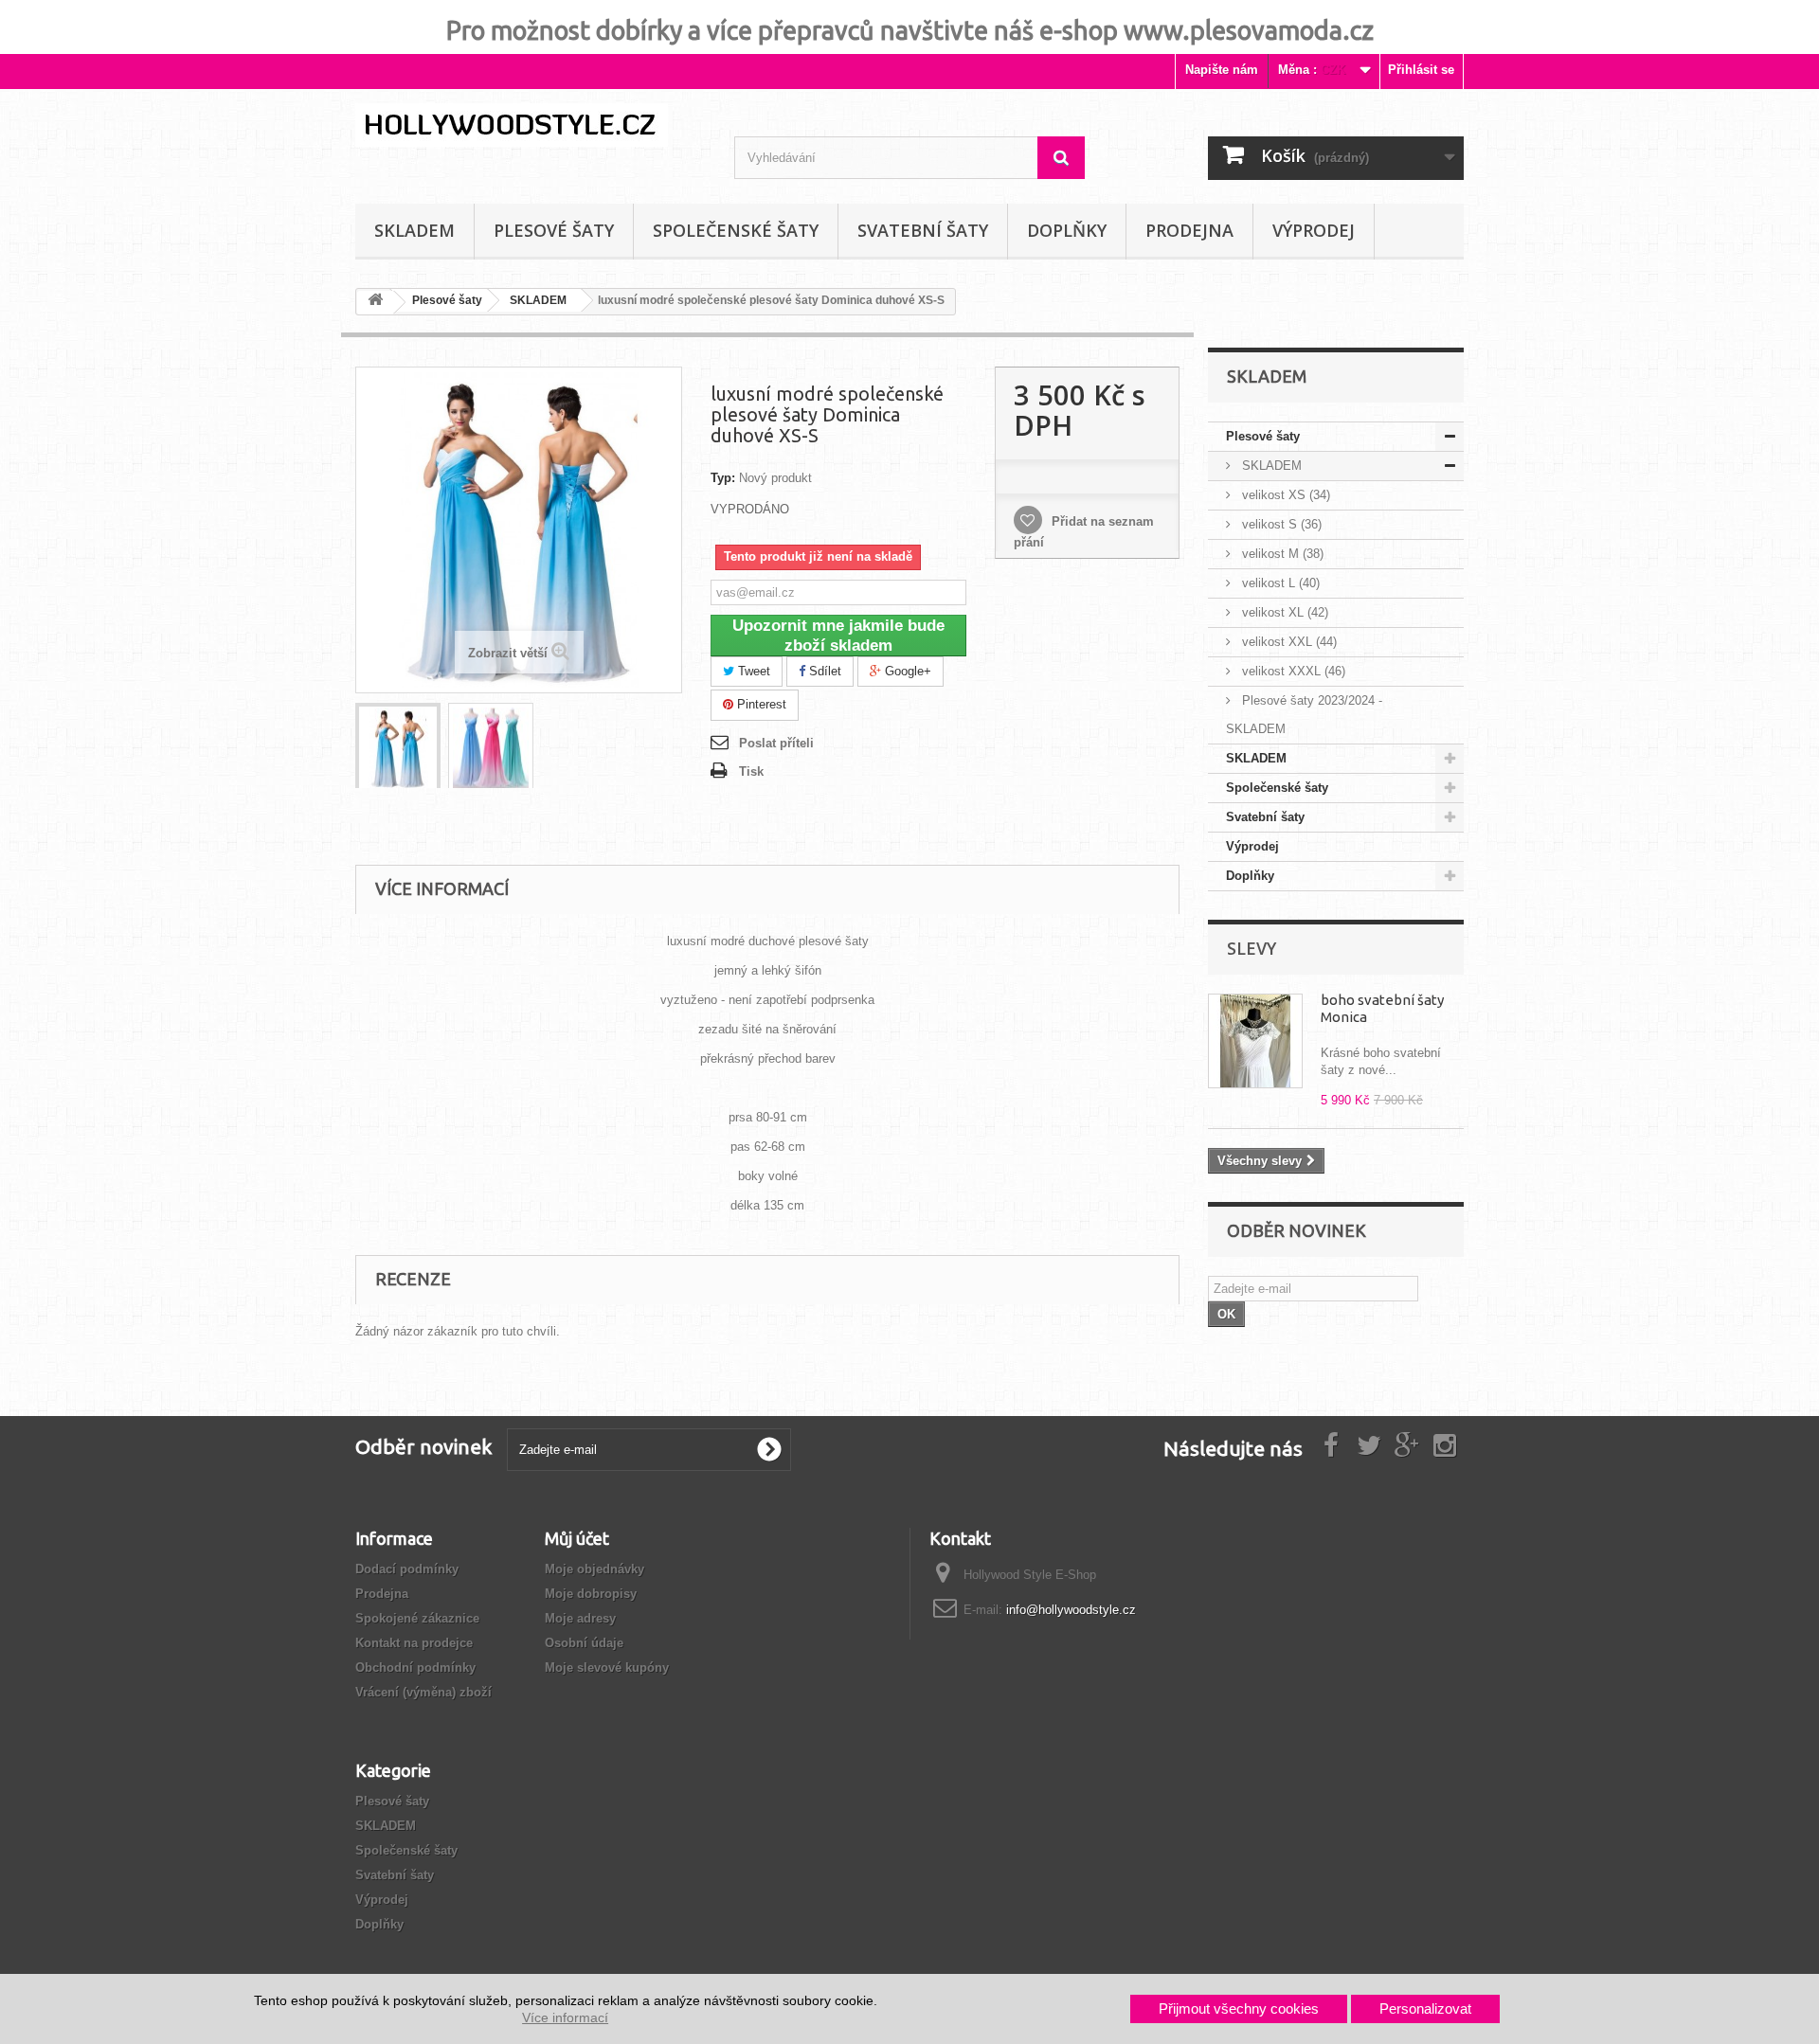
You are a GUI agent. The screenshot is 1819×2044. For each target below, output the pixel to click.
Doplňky (1067, 230)
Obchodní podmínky (415, 1667)
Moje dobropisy (591, 1594)
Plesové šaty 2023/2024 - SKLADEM (1304, 715)
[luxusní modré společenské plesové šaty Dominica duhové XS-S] (398, 748)
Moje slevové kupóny (607, 1667)
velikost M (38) (1281, 554)
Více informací (565, 2017)
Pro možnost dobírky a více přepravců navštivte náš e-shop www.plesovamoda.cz (910, 30)
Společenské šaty (736, 230)
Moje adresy (580, 1618)
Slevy (1252, 948)
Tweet (752, 671)
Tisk (751, 771)
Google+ (906, 671)
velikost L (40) (1279, 583)
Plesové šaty (554, 230)
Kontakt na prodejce (414, 1643)
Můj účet (577, 1538)
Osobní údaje (584, 1643)
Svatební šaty (923, 230)
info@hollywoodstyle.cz (1071, 1610)
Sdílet (823, 671)
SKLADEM (414, 230)
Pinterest (760, 704)
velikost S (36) (1280, 524)
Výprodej (1252, 846)
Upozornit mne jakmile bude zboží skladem (838, 636)
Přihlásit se (1421, 70)
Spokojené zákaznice (417, 1618)
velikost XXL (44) (1288, 642)
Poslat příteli (776, 743)
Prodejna (1189, 230)
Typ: (723, 478)
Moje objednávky (594, 1569)
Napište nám (1222, 70)
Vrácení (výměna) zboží (423, 1692)
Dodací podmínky (407, 1569)
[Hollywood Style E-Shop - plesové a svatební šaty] (531, 125)
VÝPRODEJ (1314, 230)
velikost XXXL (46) (1292, 671)
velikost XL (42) (1283, 612)
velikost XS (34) (1284, 495)
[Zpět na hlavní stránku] (375, 303)
